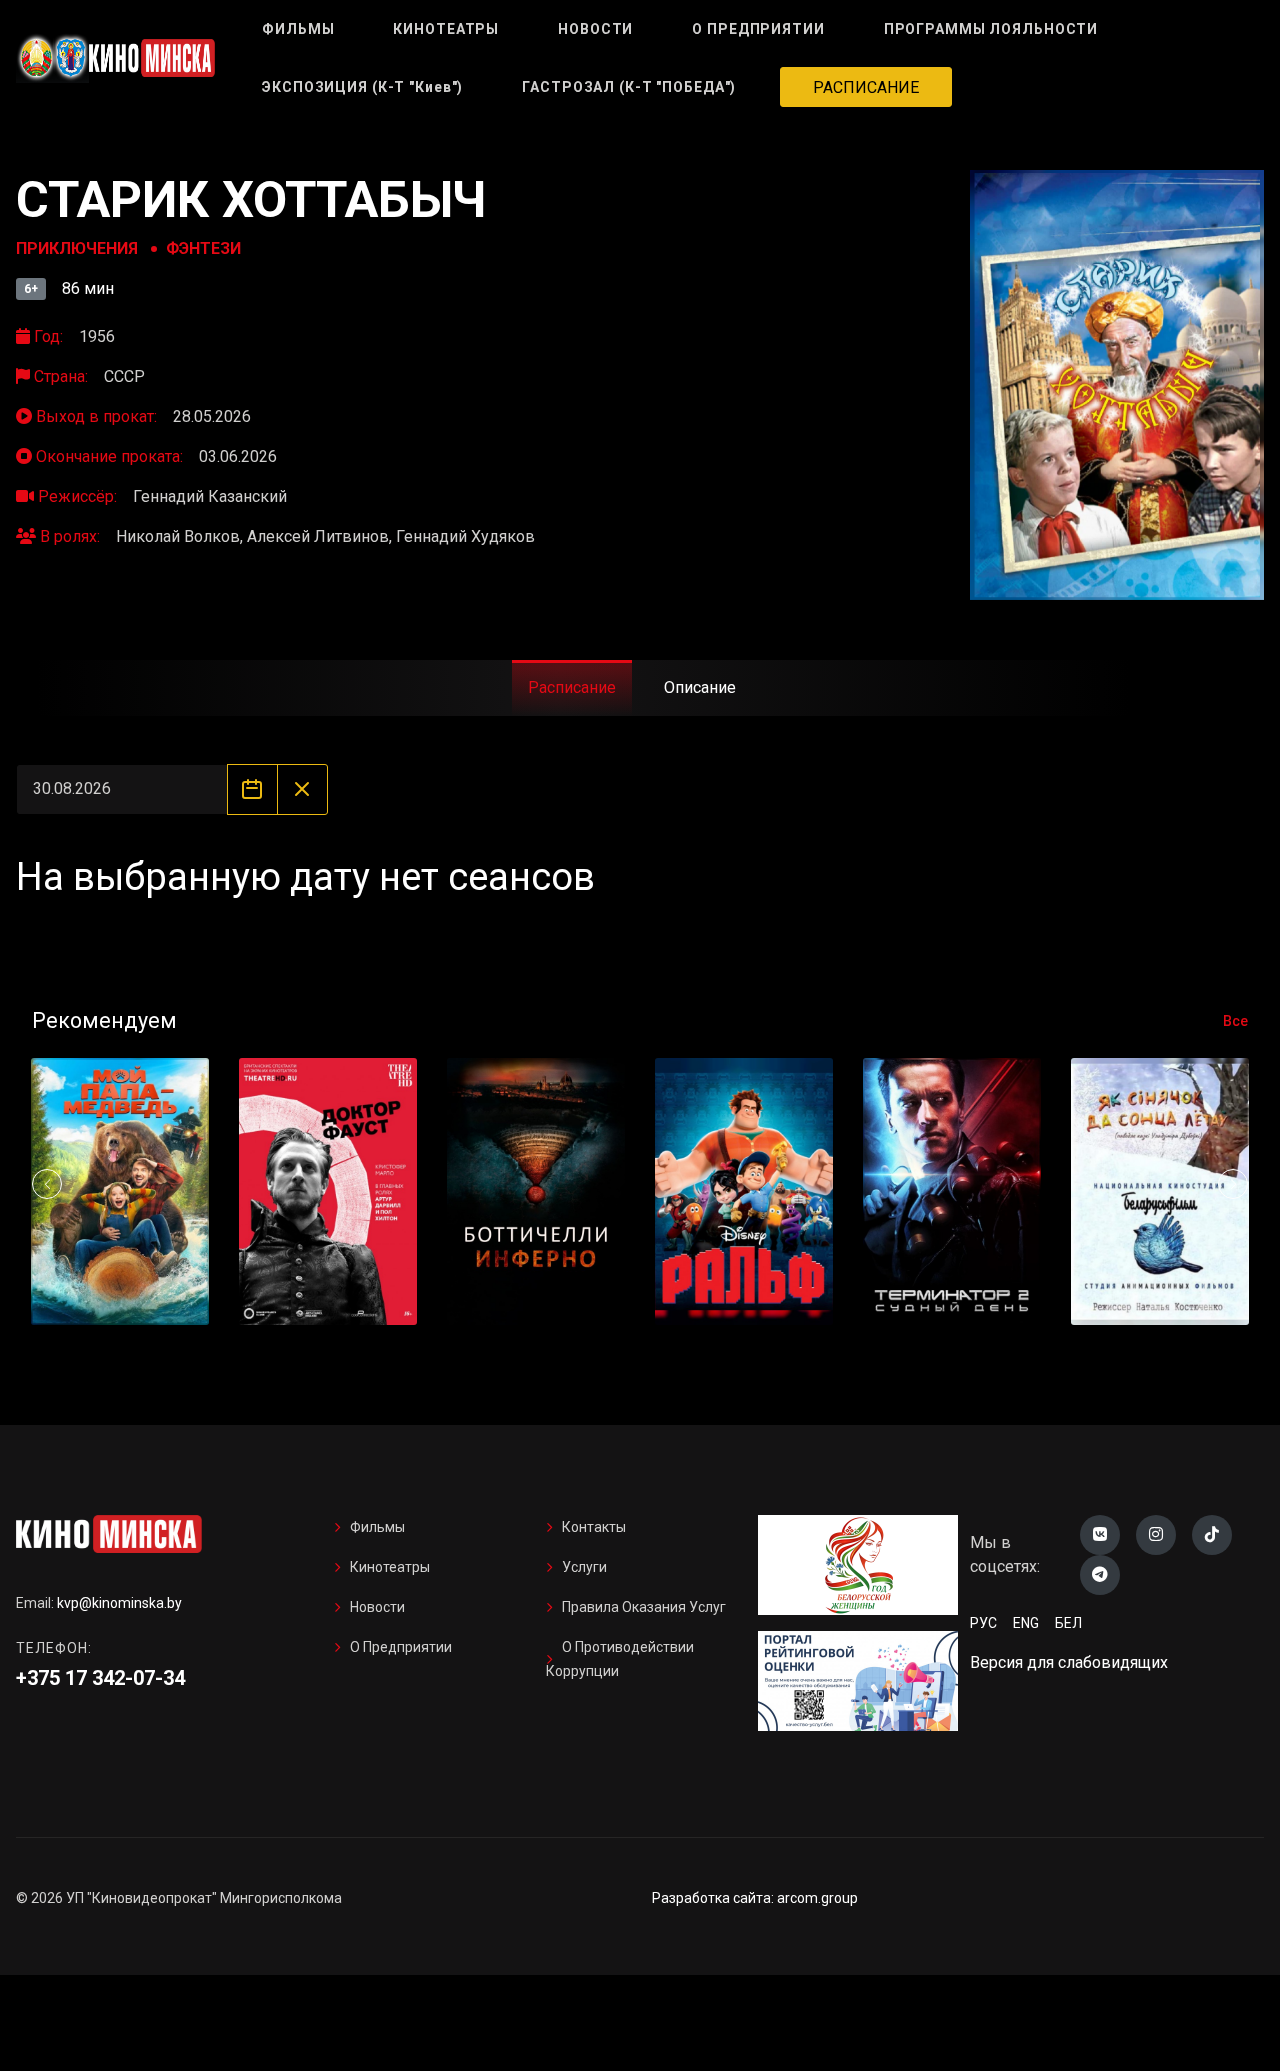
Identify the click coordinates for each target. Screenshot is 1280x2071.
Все (1235, 1021)
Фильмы (377, 1527)
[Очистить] (302, 789)
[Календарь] (252, 789)
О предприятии (401, 1647)
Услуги (584, 1567)
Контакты (594, 1527)
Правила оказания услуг (644, 1607)
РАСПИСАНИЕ (866, 87)
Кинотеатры (390, 1567)
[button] (1233, 1184)
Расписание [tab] (572, 687)
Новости (377, 1607)
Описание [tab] (700, 687)
